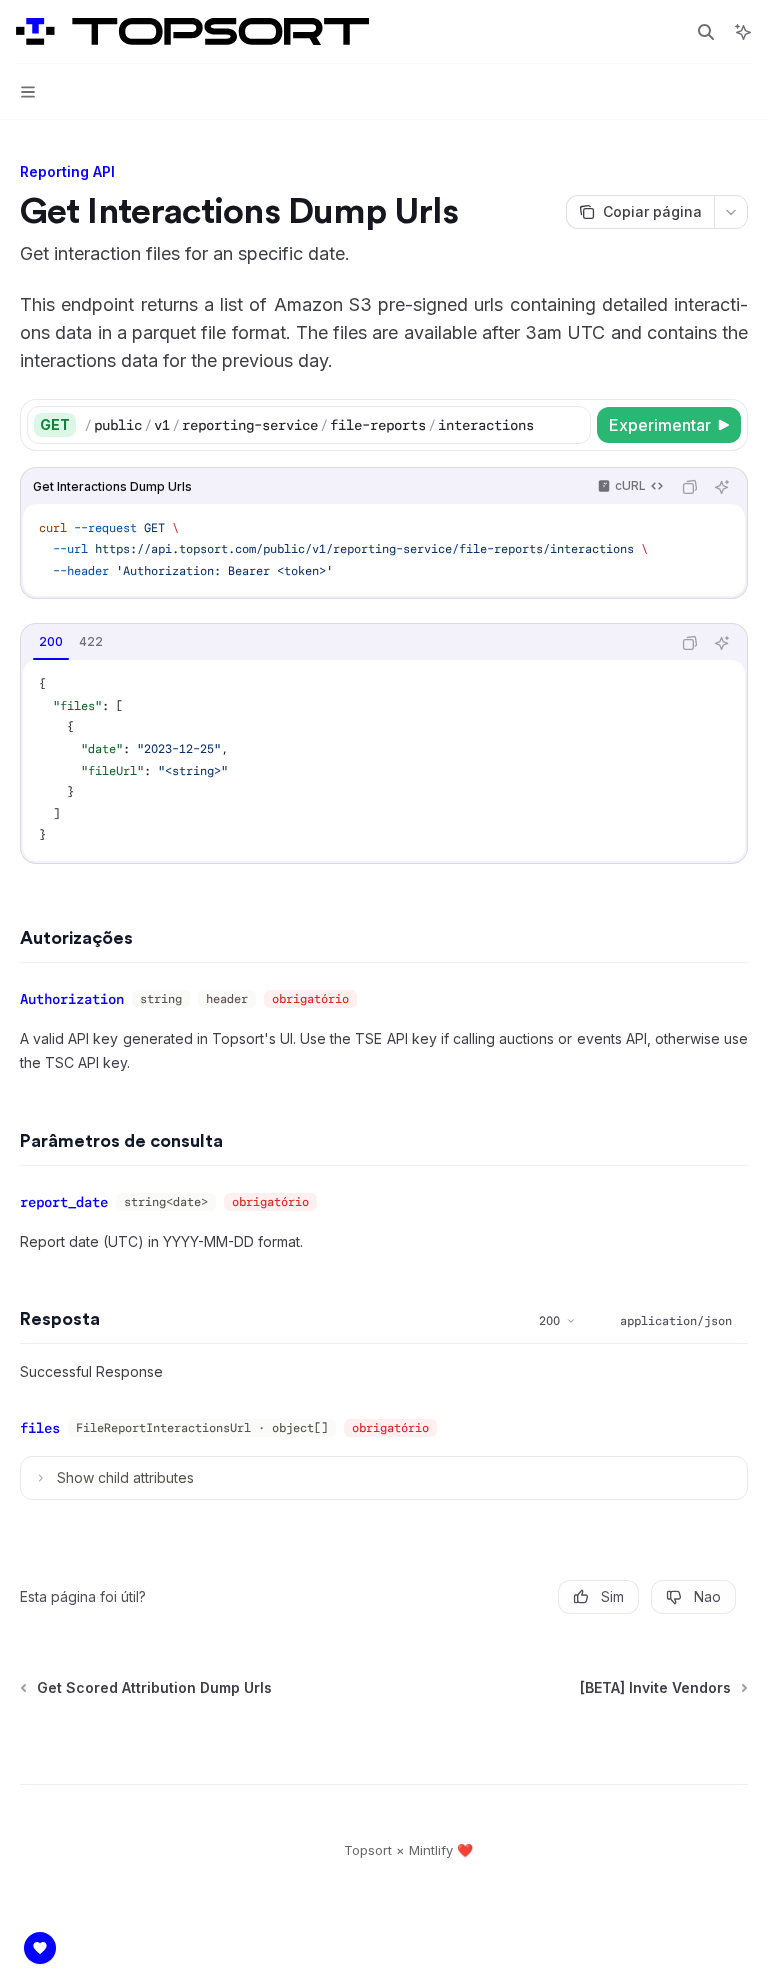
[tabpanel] (384, 760)
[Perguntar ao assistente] (722, 487)
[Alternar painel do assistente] (743, 32)
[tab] (51, 642)
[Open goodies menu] (40, 1948)
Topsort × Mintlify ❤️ (408, 1850)
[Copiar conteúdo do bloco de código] (690, 487)
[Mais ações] (731, 212)
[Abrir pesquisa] (706, 32)
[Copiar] (572, 425)
